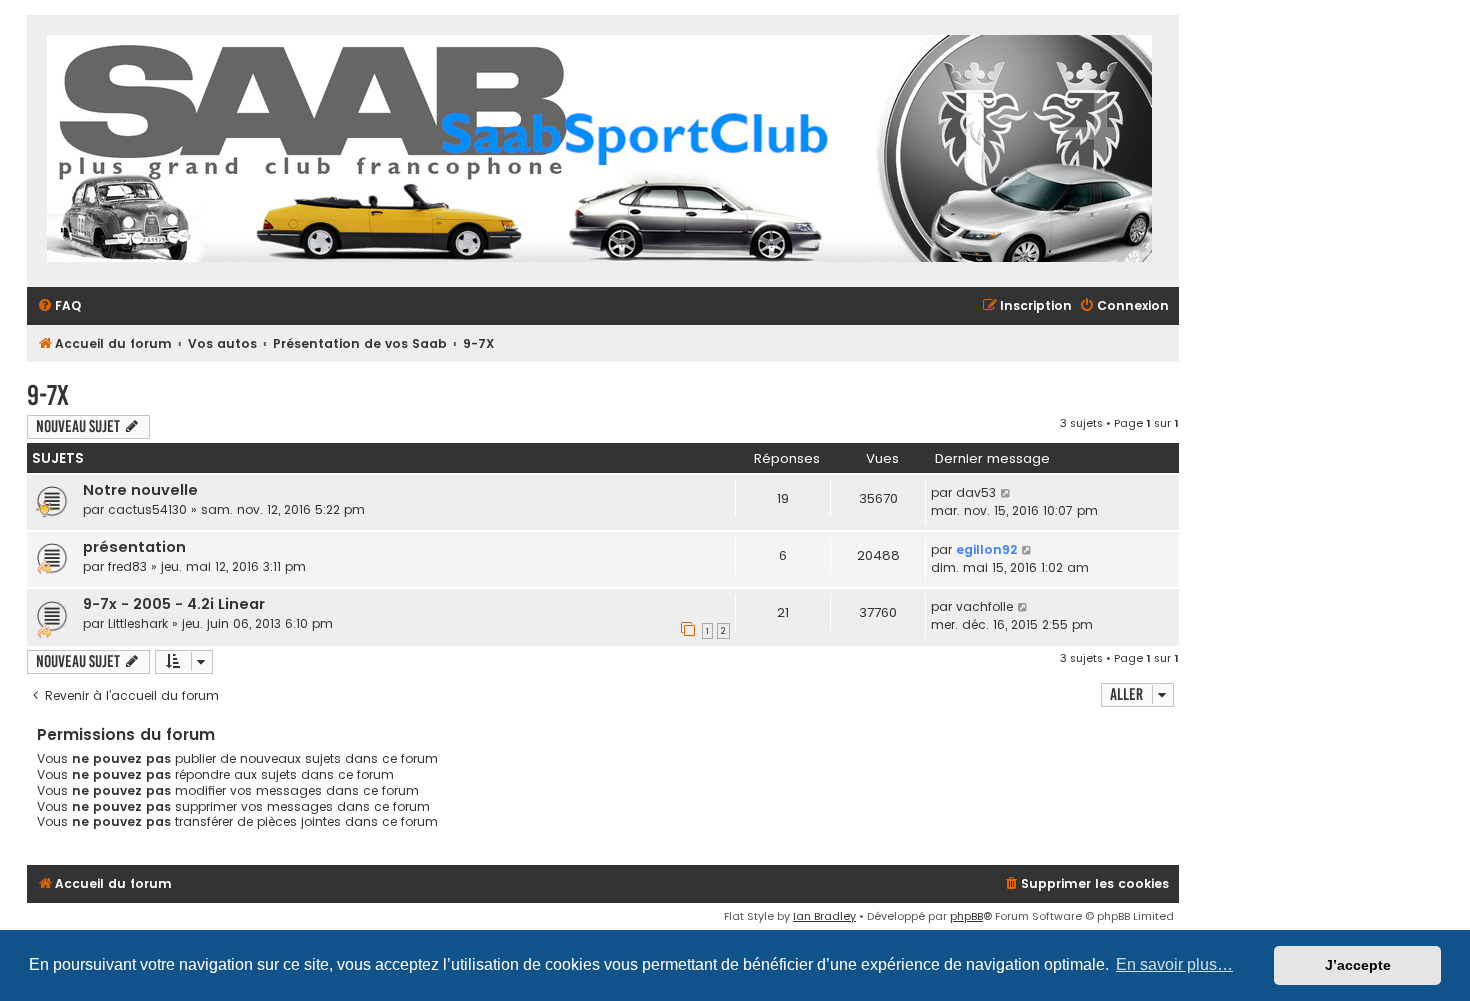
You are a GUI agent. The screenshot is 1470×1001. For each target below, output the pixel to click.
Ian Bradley (824, 916)
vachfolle (984, 606)
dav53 (976, 492)
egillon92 (986, 549)
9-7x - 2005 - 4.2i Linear (174, 604)
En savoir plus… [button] (1174, 964)
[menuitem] (59, 306)
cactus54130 (147, 509)
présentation (134, 547)
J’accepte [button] (1358, 965)
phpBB (966, 916)
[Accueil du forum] (599, 151)
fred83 (127, 566)
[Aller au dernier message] (1006, 493)
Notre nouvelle (140, 490)
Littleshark (138, 623)
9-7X (48, 395)
